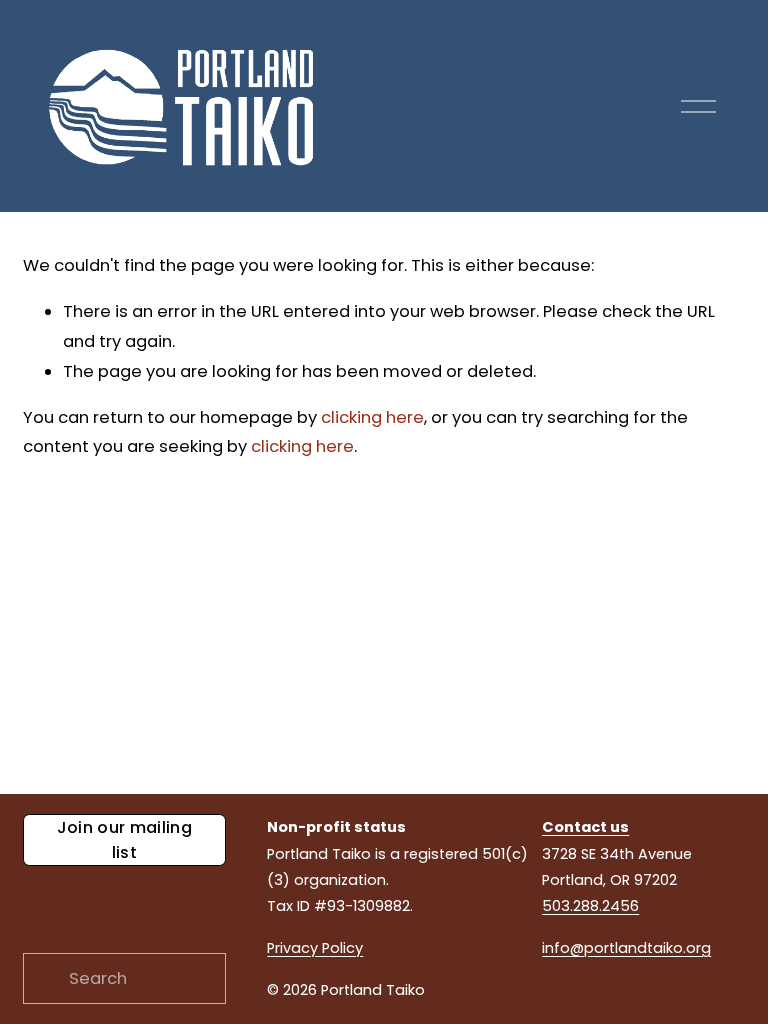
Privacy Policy (315, 948)
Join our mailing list (124, 840)
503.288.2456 (590, 906)
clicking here (372, 417)
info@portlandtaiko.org (626, 948)
